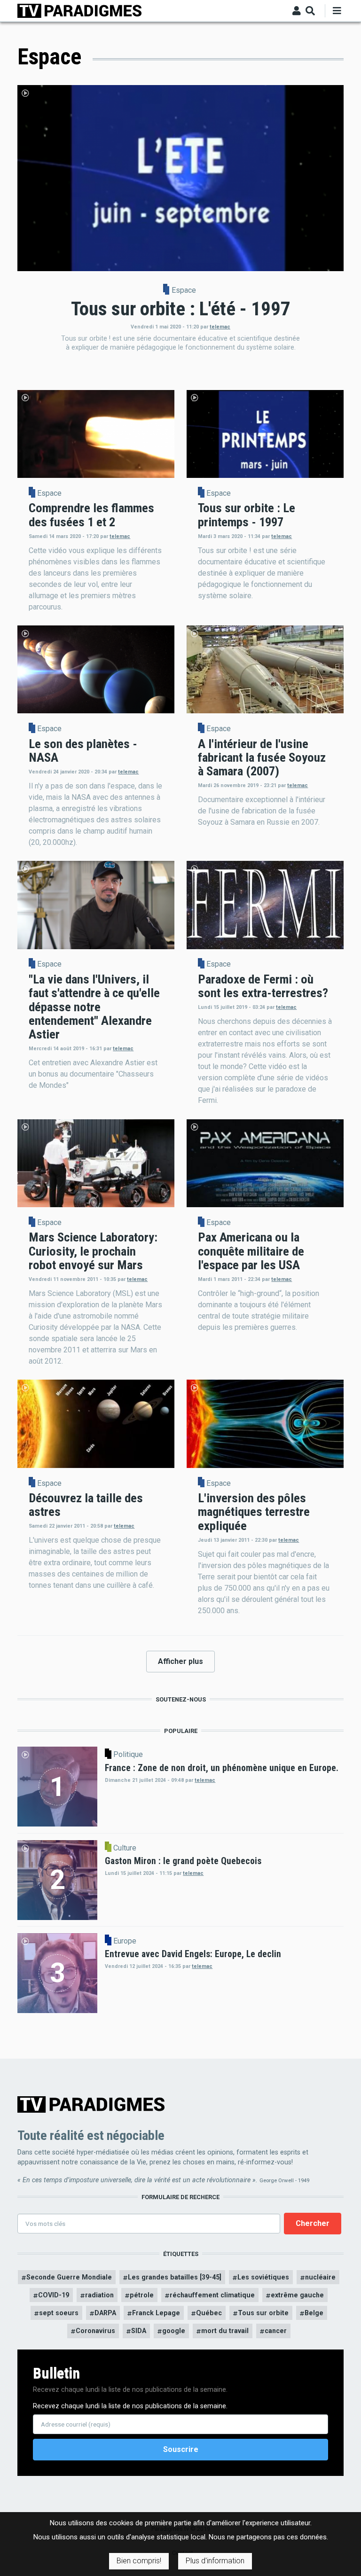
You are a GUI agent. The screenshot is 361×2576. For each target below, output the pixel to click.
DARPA (105, 2313)
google (174, 2331)
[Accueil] (79, 10)
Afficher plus (180, 1661)
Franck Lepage (156, 2313)
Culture (125, 1848)
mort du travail (225, 2331)
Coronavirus (95, 2331)
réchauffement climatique (212, 2295)
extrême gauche (297, 2295)
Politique (128, 1755)
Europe (125, 1941)
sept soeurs (59, 2313)
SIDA (139, 2331)
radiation (99, 2295)
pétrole (142, 2295)
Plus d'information (215, 2561)
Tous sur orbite (263, 2313)
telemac (220, 327)
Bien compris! (139, 2561)
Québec (209, 2313)
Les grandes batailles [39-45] (175, 2277)
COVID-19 (54, 2295)
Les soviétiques (263, 2277)
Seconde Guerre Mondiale (69, 2277)
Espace (184, 290)
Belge (314, 2313)
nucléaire (320, 2277)
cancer (276, 2331)
